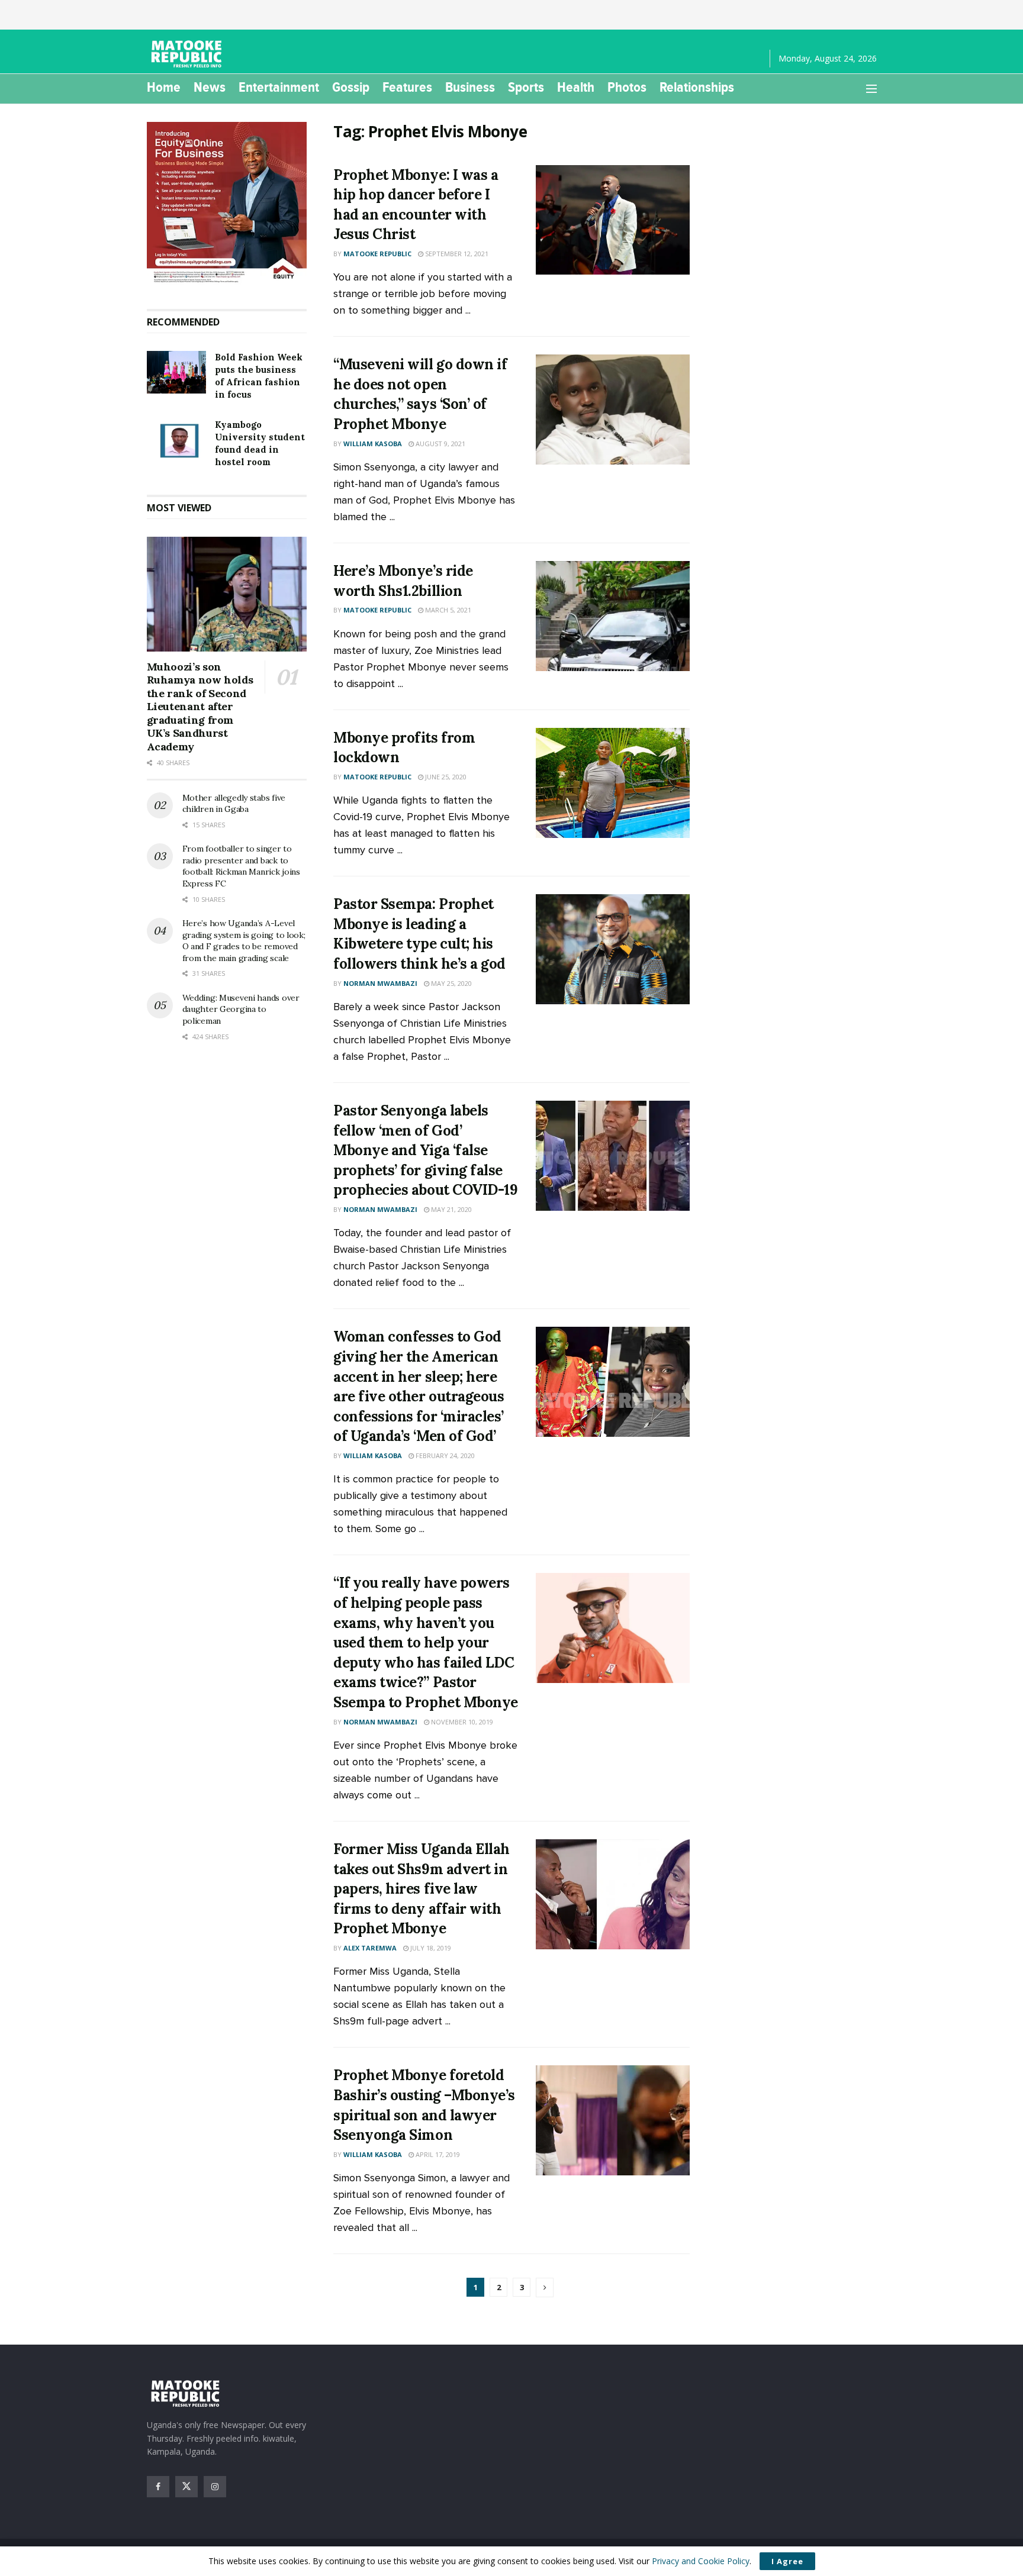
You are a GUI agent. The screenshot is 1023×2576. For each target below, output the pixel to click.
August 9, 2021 (440, 444)
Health (576, 87)
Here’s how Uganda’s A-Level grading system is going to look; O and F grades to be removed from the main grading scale (244, 941)
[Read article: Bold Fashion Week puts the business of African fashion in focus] (176, 372)
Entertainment (279, 87)
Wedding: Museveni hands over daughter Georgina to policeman (241, 1009)
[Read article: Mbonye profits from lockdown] (613, 783)
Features (407, 87)
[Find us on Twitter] (186, 2487)
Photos (627, 87)
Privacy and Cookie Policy (701, 2561)
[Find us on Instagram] (215, 2487)
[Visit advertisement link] (227, 204)
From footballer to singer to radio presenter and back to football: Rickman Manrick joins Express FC (241, 866)
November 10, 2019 (461, 1722)
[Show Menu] (871, 89)
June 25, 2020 (445, 777)
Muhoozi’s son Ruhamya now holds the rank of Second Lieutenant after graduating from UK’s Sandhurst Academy (200, 707)
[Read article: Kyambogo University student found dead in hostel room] (176, 440)
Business (470, 87)
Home (164, 87)
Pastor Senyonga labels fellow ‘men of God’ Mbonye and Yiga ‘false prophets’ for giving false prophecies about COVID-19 (425, 1150)
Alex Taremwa (370, 1948)
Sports (526, 87)
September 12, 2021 (456, 254)
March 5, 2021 (447, 610)
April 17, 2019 (437, 2154)
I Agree (787, 2561)
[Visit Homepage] (188, 54)
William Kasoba (373, 444)
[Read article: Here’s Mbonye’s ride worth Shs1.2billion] (613, 616)
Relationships (697, 87)
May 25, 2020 (451, 983)
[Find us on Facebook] (158, 2487)
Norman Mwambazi (380, 983)
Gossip (351, 87)
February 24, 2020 (444, 1455)
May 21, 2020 (451, 1209)
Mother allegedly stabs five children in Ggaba (234, 804)
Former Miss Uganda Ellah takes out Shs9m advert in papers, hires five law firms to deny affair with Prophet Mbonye (421, 1889)
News (210, 87)
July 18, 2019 (430, 1948)
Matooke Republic (377, 254)
